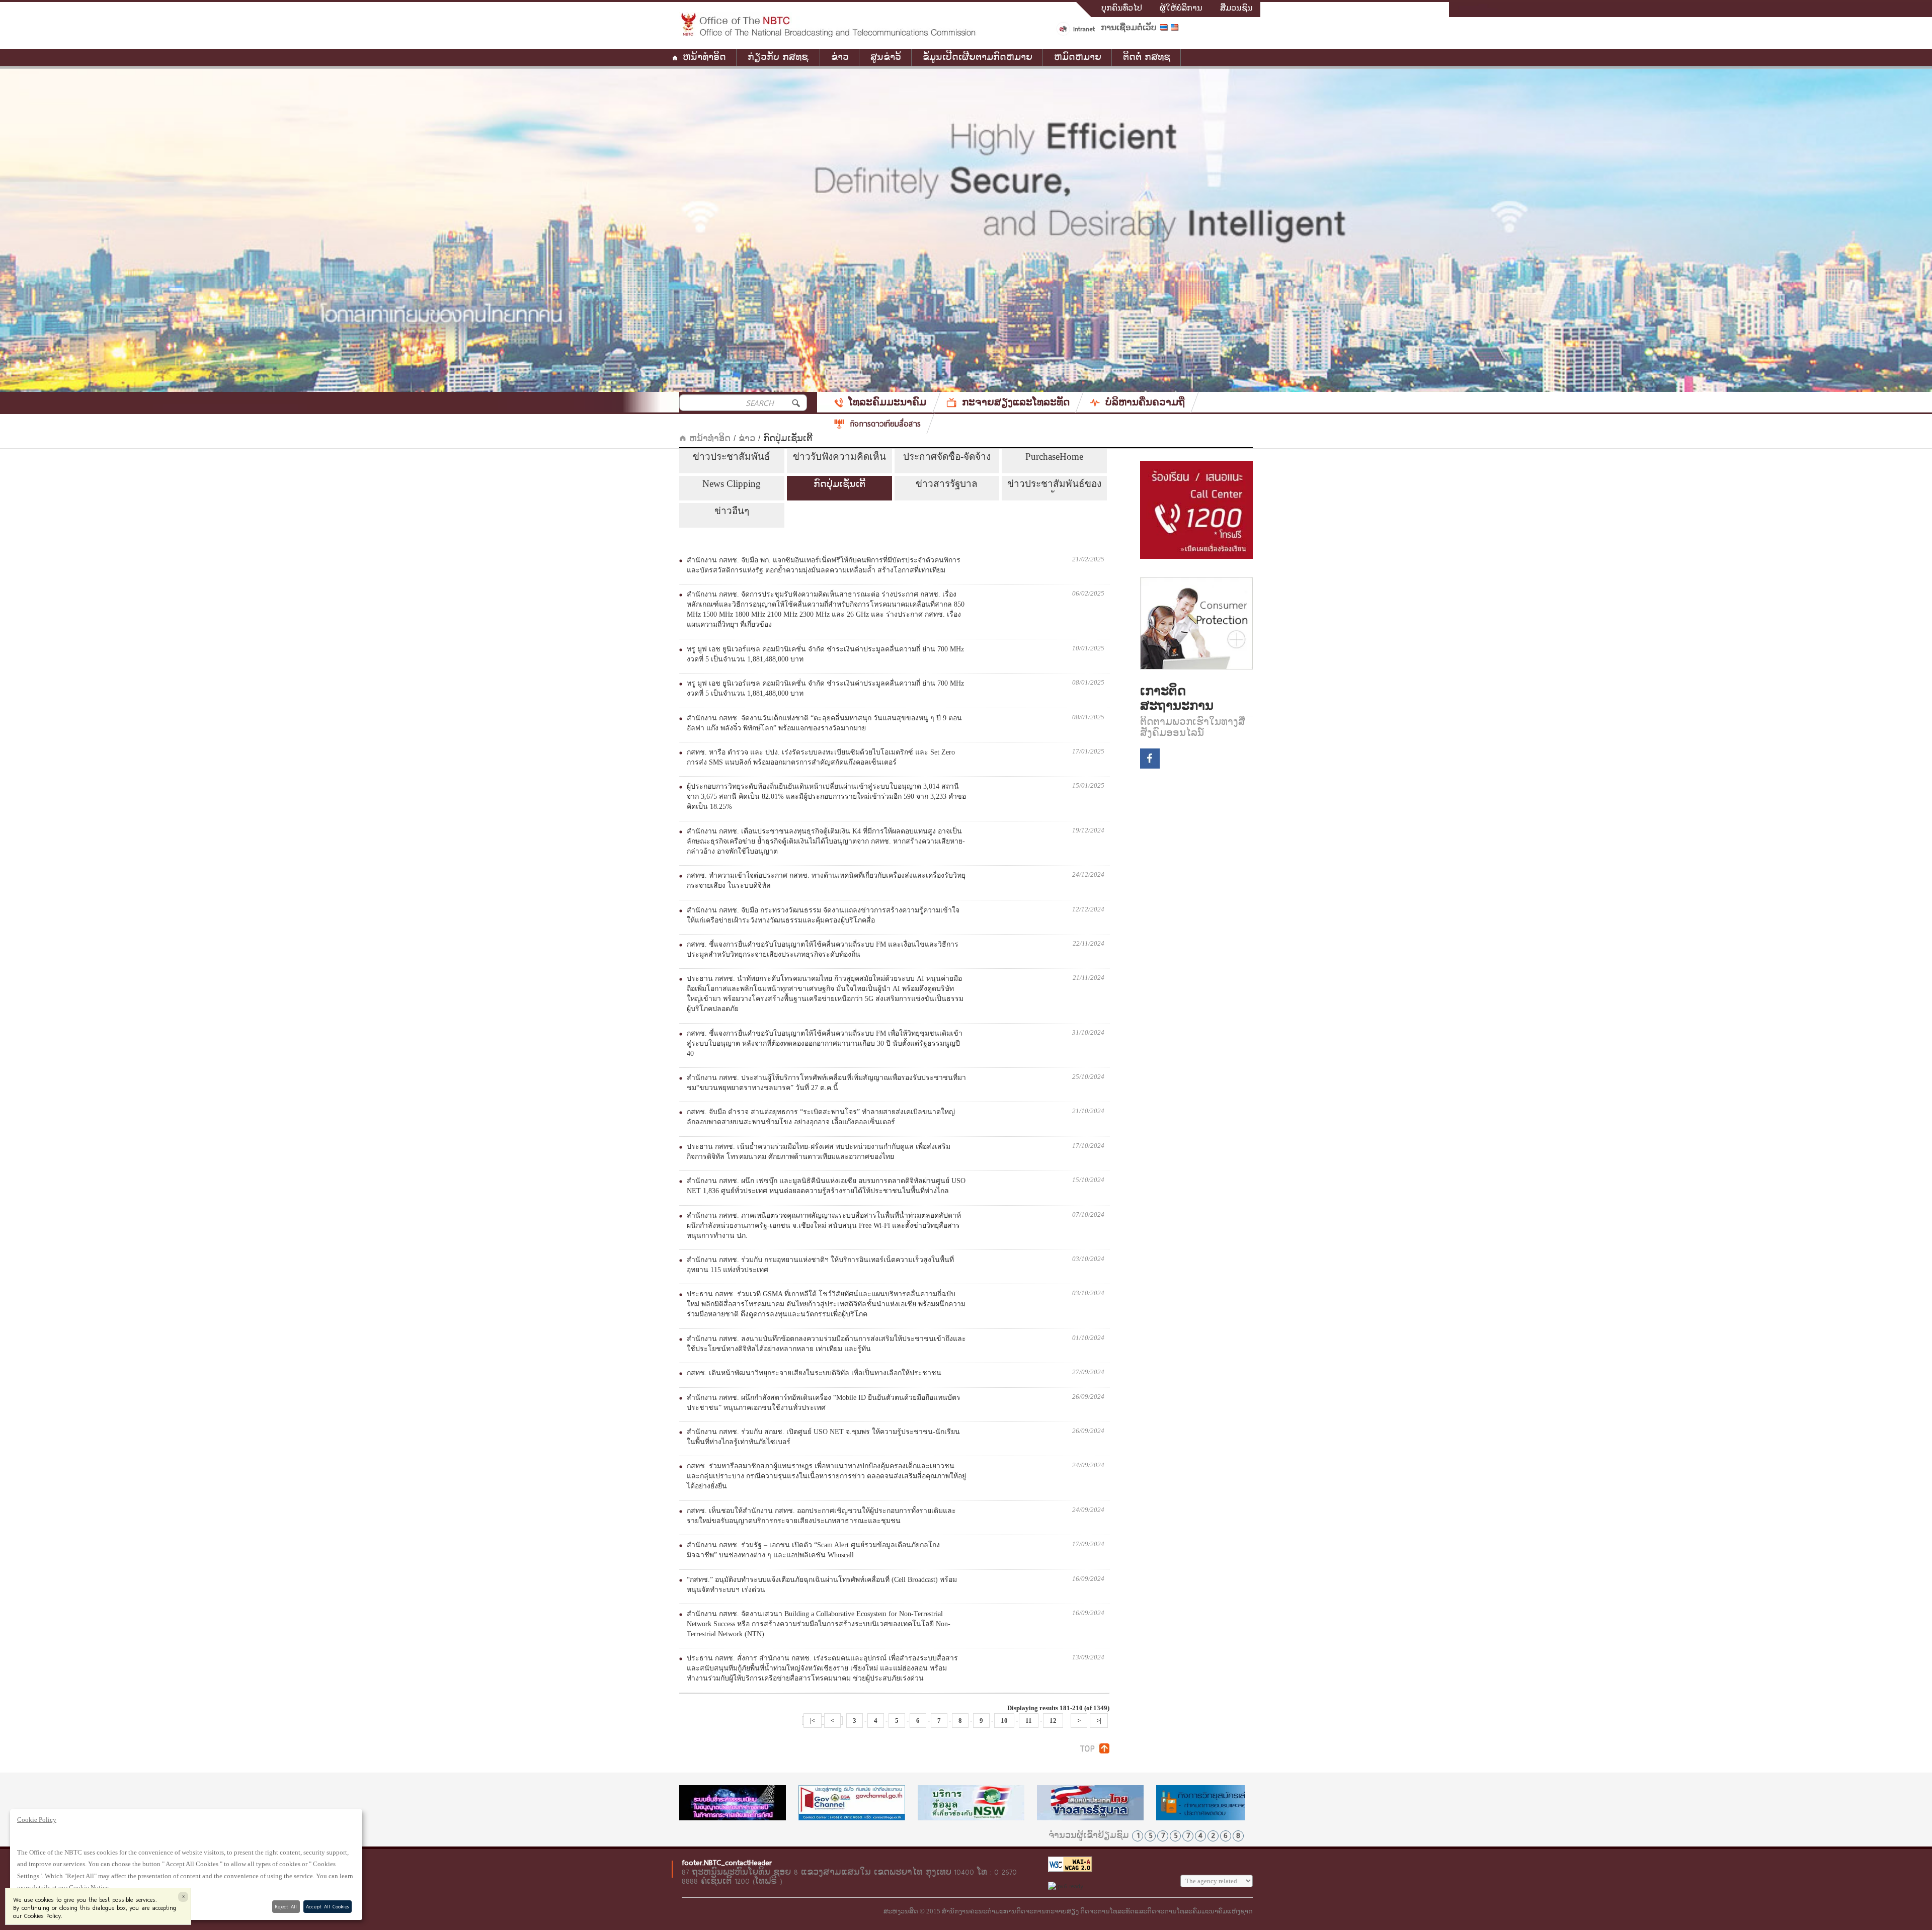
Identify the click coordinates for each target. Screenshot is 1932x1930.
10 (1004, 1721)
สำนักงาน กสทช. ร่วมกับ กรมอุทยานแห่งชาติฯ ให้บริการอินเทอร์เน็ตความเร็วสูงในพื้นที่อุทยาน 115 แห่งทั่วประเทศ (820, 1265)
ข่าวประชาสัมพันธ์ (732, 456)
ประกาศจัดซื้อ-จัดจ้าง (947, 456)
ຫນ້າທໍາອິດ (704, 57)
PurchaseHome (1054, 456)
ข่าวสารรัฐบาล (947, 484)
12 (1053, 1721)
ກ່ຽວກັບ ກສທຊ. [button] (779, 57)
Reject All (286, 1906)
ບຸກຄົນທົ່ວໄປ (1122, 8)
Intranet (1084, 29)
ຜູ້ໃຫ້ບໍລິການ (1181, 8)
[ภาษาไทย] (1165, 29)
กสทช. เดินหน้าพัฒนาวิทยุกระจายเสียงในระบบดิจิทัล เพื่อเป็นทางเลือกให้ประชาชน (814, 1373)
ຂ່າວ (747, 439)
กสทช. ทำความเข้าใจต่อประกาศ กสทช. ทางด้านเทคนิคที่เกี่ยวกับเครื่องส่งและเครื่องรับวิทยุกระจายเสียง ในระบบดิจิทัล (826, 880)
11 (1029, 1721)
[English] (1176, 29)
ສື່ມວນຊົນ (1236, 8)
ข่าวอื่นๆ (732, 511)
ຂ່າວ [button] (840, 57)
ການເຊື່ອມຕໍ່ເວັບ (1129, 28)
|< (813, 1721)
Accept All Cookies (327, 1906)
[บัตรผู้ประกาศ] (1210, 1803)
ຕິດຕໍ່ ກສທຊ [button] (1147, 57)
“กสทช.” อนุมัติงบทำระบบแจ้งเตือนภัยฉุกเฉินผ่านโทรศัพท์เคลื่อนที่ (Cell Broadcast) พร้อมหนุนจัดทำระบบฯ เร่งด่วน (822, 1585)
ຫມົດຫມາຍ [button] (1078, 57)
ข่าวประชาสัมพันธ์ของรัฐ (1054, 485)
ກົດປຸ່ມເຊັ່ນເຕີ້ (839, 484)
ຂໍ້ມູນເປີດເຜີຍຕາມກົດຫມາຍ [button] (978, 57)
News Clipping (732, 484)
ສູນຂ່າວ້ (886, 57)
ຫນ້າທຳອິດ (708, 439)
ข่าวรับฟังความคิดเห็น (839, 456)
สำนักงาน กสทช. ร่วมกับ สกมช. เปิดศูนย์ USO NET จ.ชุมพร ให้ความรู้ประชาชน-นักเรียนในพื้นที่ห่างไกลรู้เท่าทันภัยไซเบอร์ (823, 1437)
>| (1099, 1721)
